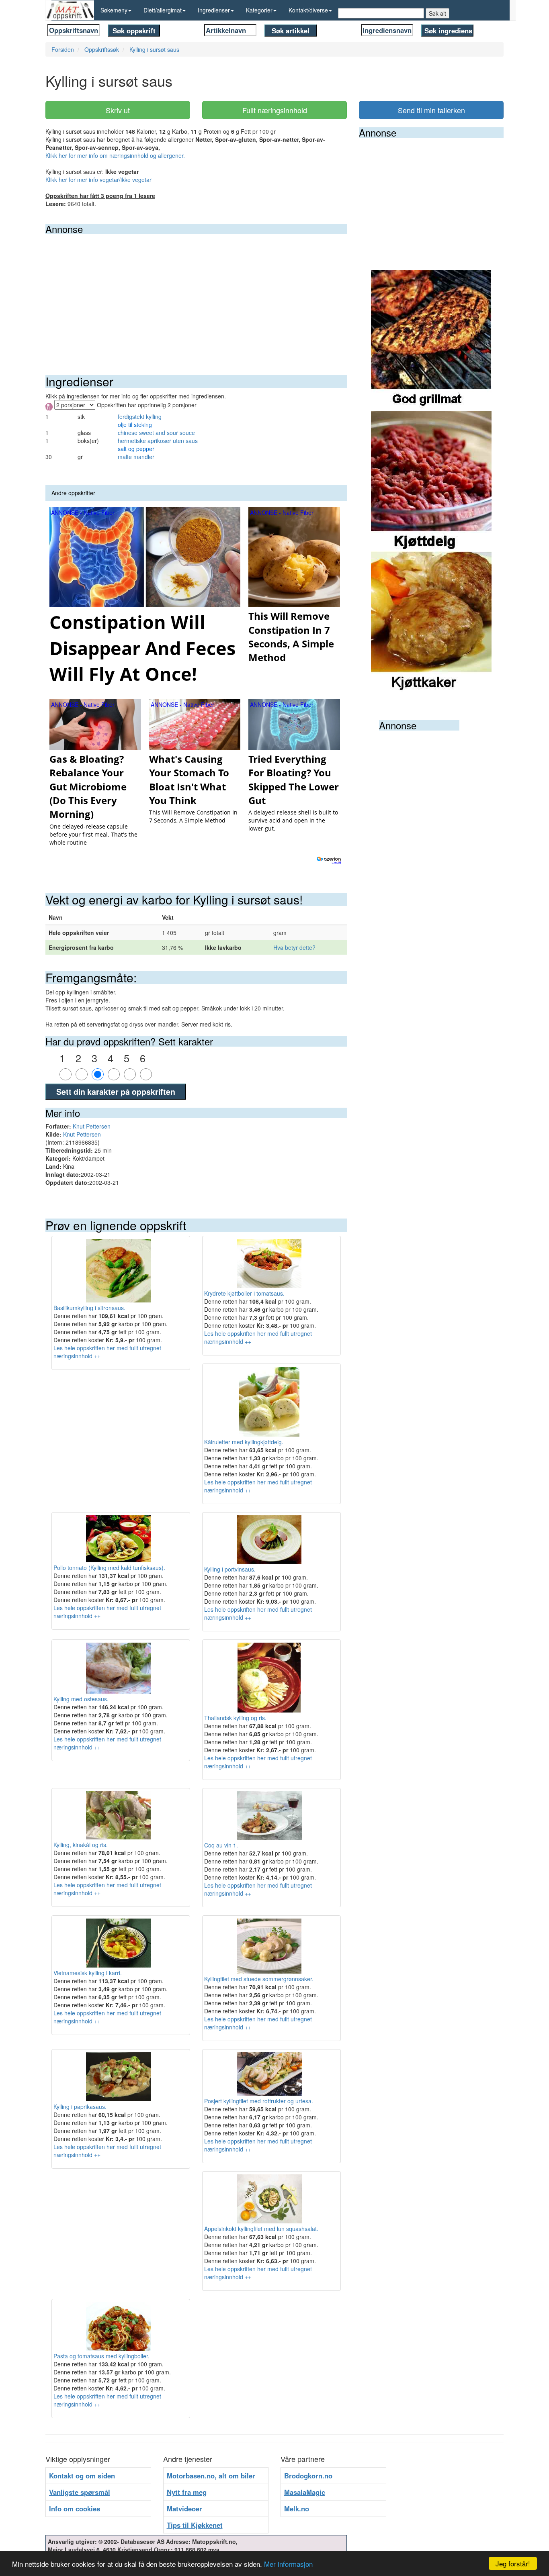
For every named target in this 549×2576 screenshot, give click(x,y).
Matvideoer (184, 2509)
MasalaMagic (305, 2492)
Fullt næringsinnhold (275, 110)
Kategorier (259, 10)
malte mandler (136, 457)
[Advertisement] (196, 294)
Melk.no (297, 2509)
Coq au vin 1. (221, 1845)
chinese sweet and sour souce (156, 433)
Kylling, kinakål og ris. (81, 1845)
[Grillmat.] (431, 340)
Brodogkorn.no (308, 2476)
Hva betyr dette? (294, 947)
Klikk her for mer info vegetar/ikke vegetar (98, 180)
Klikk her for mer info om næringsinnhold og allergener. (115, 155)
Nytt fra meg (187, 2492)
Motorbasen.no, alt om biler (211, 2476)
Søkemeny (114, 10)
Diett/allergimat (163, 10)
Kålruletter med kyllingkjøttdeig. (244, 1442)
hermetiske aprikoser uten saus (158, 441)
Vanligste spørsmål (80, 2492)
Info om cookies (75, 2509)
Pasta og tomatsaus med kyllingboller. (101, 2356)
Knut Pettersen (92, 1126)
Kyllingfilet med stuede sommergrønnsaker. (259, 1979)
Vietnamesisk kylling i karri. (88, 1973)
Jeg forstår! (513, 2563)
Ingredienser (214, 10)
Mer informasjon (288, 2564)
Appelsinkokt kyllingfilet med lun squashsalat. (261, 2229)
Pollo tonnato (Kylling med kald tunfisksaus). (109, 1568)
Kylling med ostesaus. (81, 1699)
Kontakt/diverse (308, 10)
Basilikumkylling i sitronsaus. (89, 1308)
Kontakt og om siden (82, 2476)
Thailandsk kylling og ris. (235, 1718)
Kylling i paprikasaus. (80, 2107)
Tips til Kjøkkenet (195, 2525)
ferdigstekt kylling (140, 416)
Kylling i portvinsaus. (230, 1569)
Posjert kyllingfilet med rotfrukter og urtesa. (259, 2101)
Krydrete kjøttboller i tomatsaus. (244, 1293)
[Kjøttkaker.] (431, 621)
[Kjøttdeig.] (431, 480)
